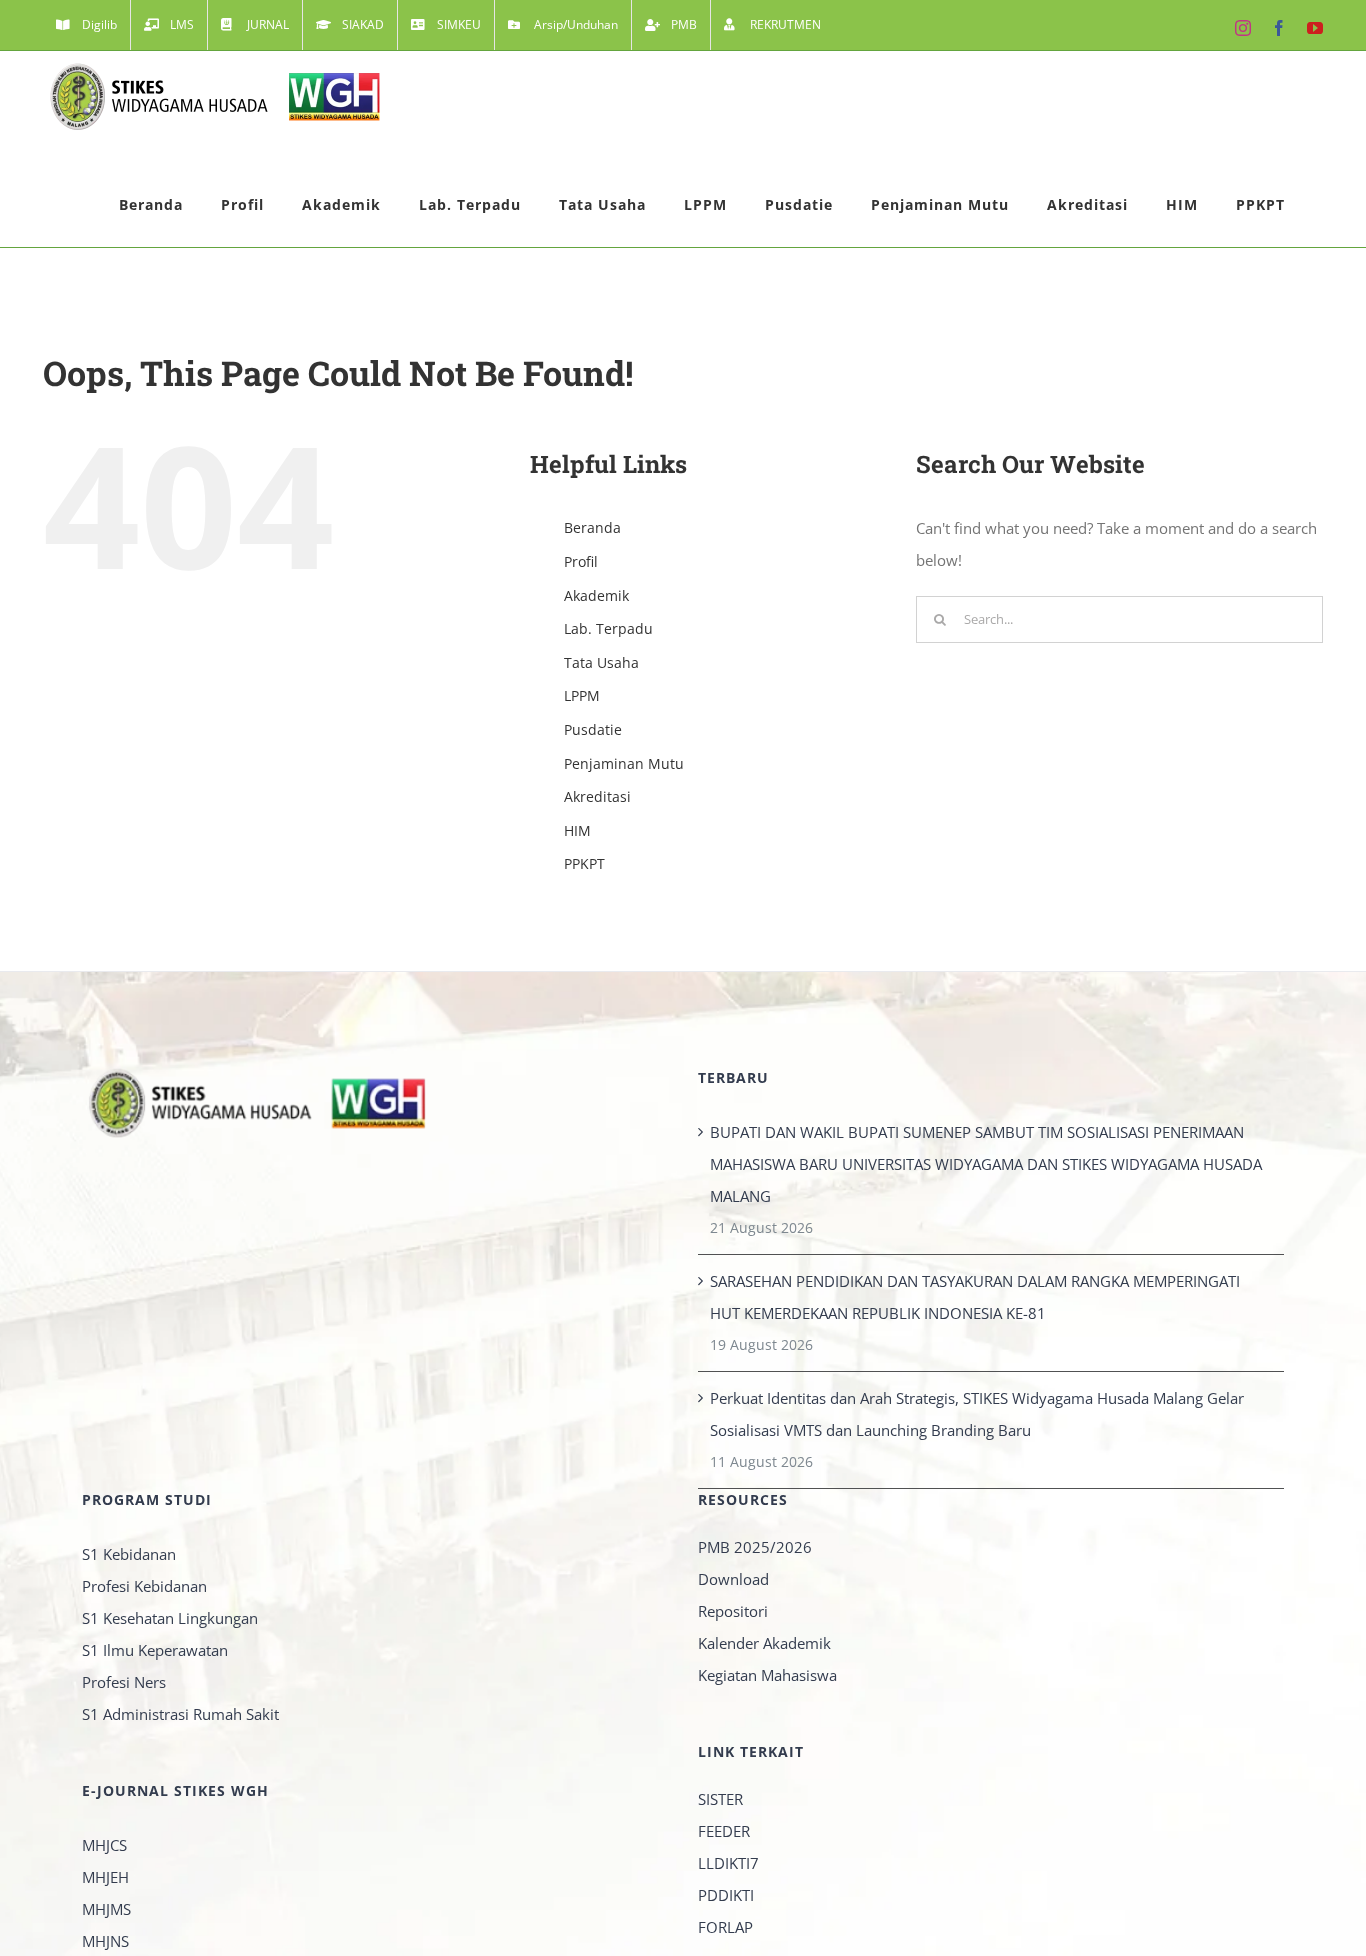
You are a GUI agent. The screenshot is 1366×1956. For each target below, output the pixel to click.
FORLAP (725, 1927)
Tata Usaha (601, 662)
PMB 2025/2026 (755, 1547)
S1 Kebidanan (129, 1554)
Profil (581, 561)
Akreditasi (597, 796)
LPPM (582, 695)
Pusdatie (593, 729)
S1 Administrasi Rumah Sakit (180, 1714)
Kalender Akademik (764, 1643)
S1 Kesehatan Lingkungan (170, 1618)
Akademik (596, 595)
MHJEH (105, 1877)
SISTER (720, 1799)
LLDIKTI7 (728, 1863)
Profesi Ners (124, 1682)
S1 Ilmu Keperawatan (155, 1650)
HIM (577, 830)
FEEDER (724, 1831)
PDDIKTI (726, 1895)
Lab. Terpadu (608, 628)
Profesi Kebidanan (144, 1586)
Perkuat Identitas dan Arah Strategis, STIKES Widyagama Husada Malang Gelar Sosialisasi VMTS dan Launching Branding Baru (977, 1414)
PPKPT (584, 863)
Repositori (733, 1611)
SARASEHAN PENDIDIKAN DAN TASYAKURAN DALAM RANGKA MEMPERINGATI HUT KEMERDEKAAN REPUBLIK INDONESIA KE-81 (975, 1297)
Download (733, 1579)
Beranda (592, 527)
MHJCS (104, 1845)
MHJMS (106, 1909)
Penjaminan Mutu (624, 763)
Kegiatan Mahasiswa (767, 1675)
